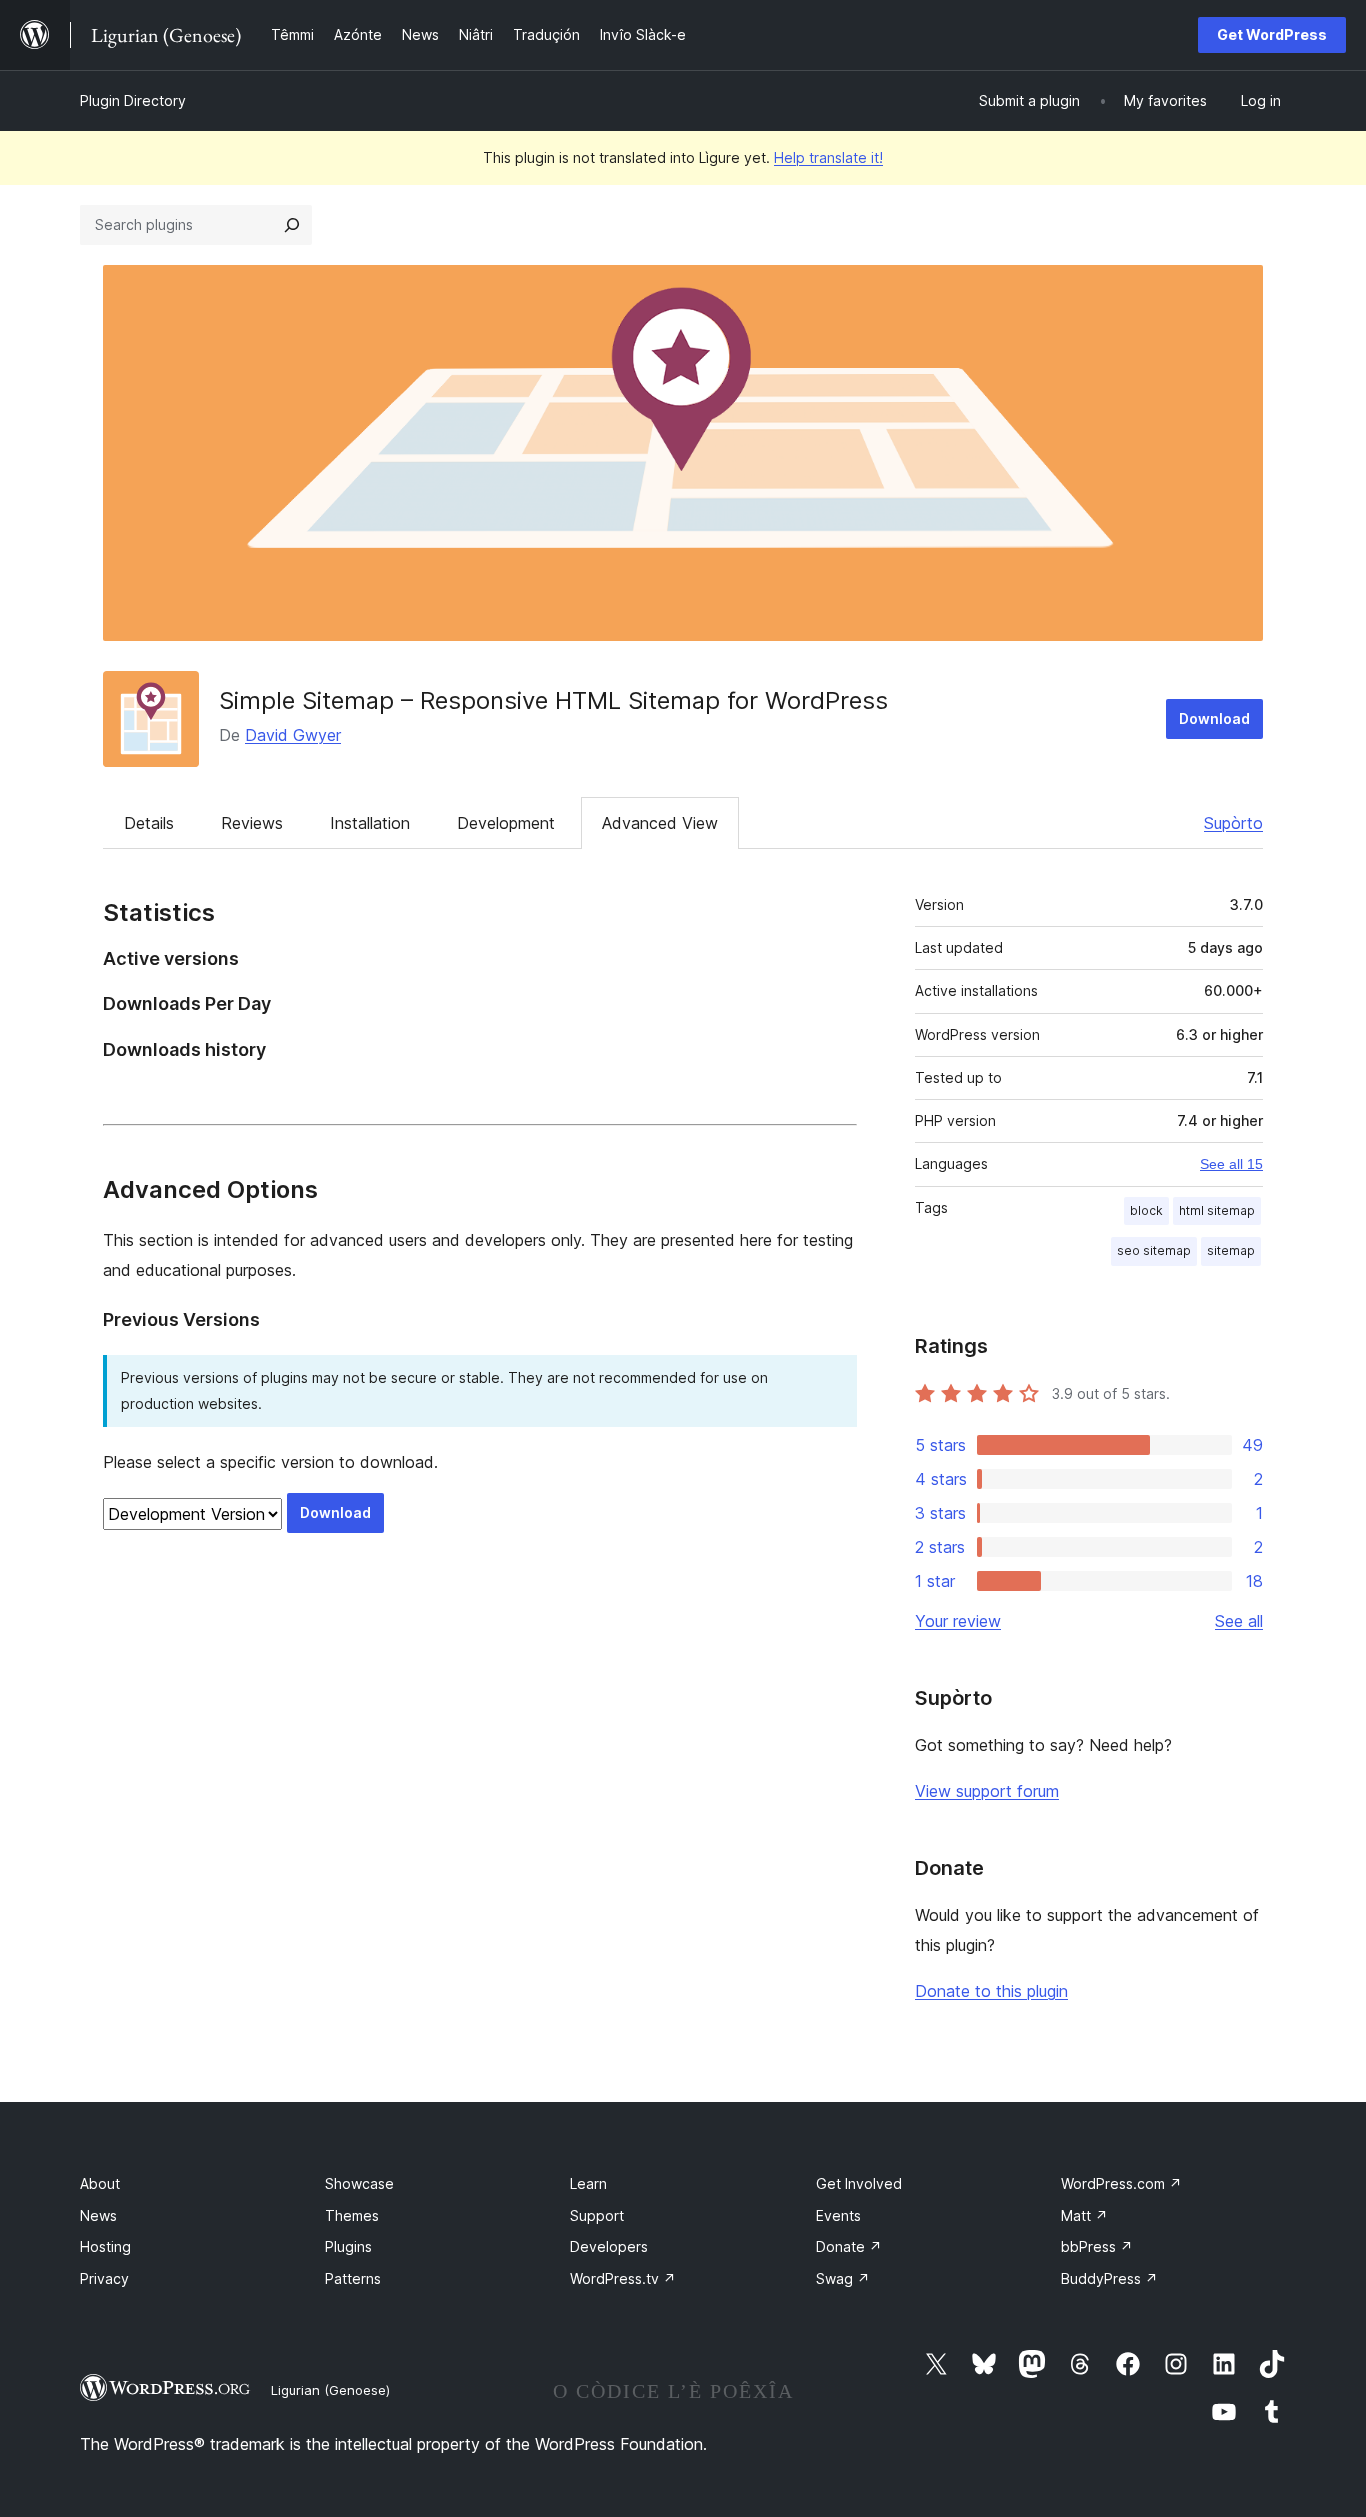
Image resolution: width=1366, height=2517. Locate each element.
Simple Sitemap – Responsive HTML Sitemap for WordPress (553, 700)
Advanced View (660, 823)
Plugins (348, 2246)
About (100, 2183)
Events (838, 2215)
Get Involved (859, 2183)
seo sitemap (1154, 1250)
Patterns (353, 2278)
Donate (849, 2246)
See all (1239, 1621)
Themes (352, 2215)
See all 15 (1231, 1164)
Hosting (105, 2246)
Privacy (104, 2278)
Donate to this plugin (991, 1991)
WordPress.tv (623, 2278)
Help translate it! (828, 157)
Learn (588, 2183)
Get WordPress (1272, 34)
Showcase (359, 2183)
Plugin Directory (133, 100)
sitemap (1231, 1250)
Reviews (252, 823)
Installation (370, 823)
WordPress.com (1121, 2183)
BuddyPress (1109, 2278)
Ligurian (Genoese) (330, 2390)
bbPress (1097, 2246)
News (98, 2215)
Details (149, 823)
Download (1214, 718)
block (1146, 1210)
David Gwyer (293, 735)
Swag (843, 2278)
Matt (1084, 2215)
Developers (609, 2246)
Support (597, 2215)
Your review (958, 1621)
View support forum (987, 1791)
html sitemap (1217, 1210)
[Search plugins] (292, 225)
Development (506, 823)
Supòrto (1233, 823)
